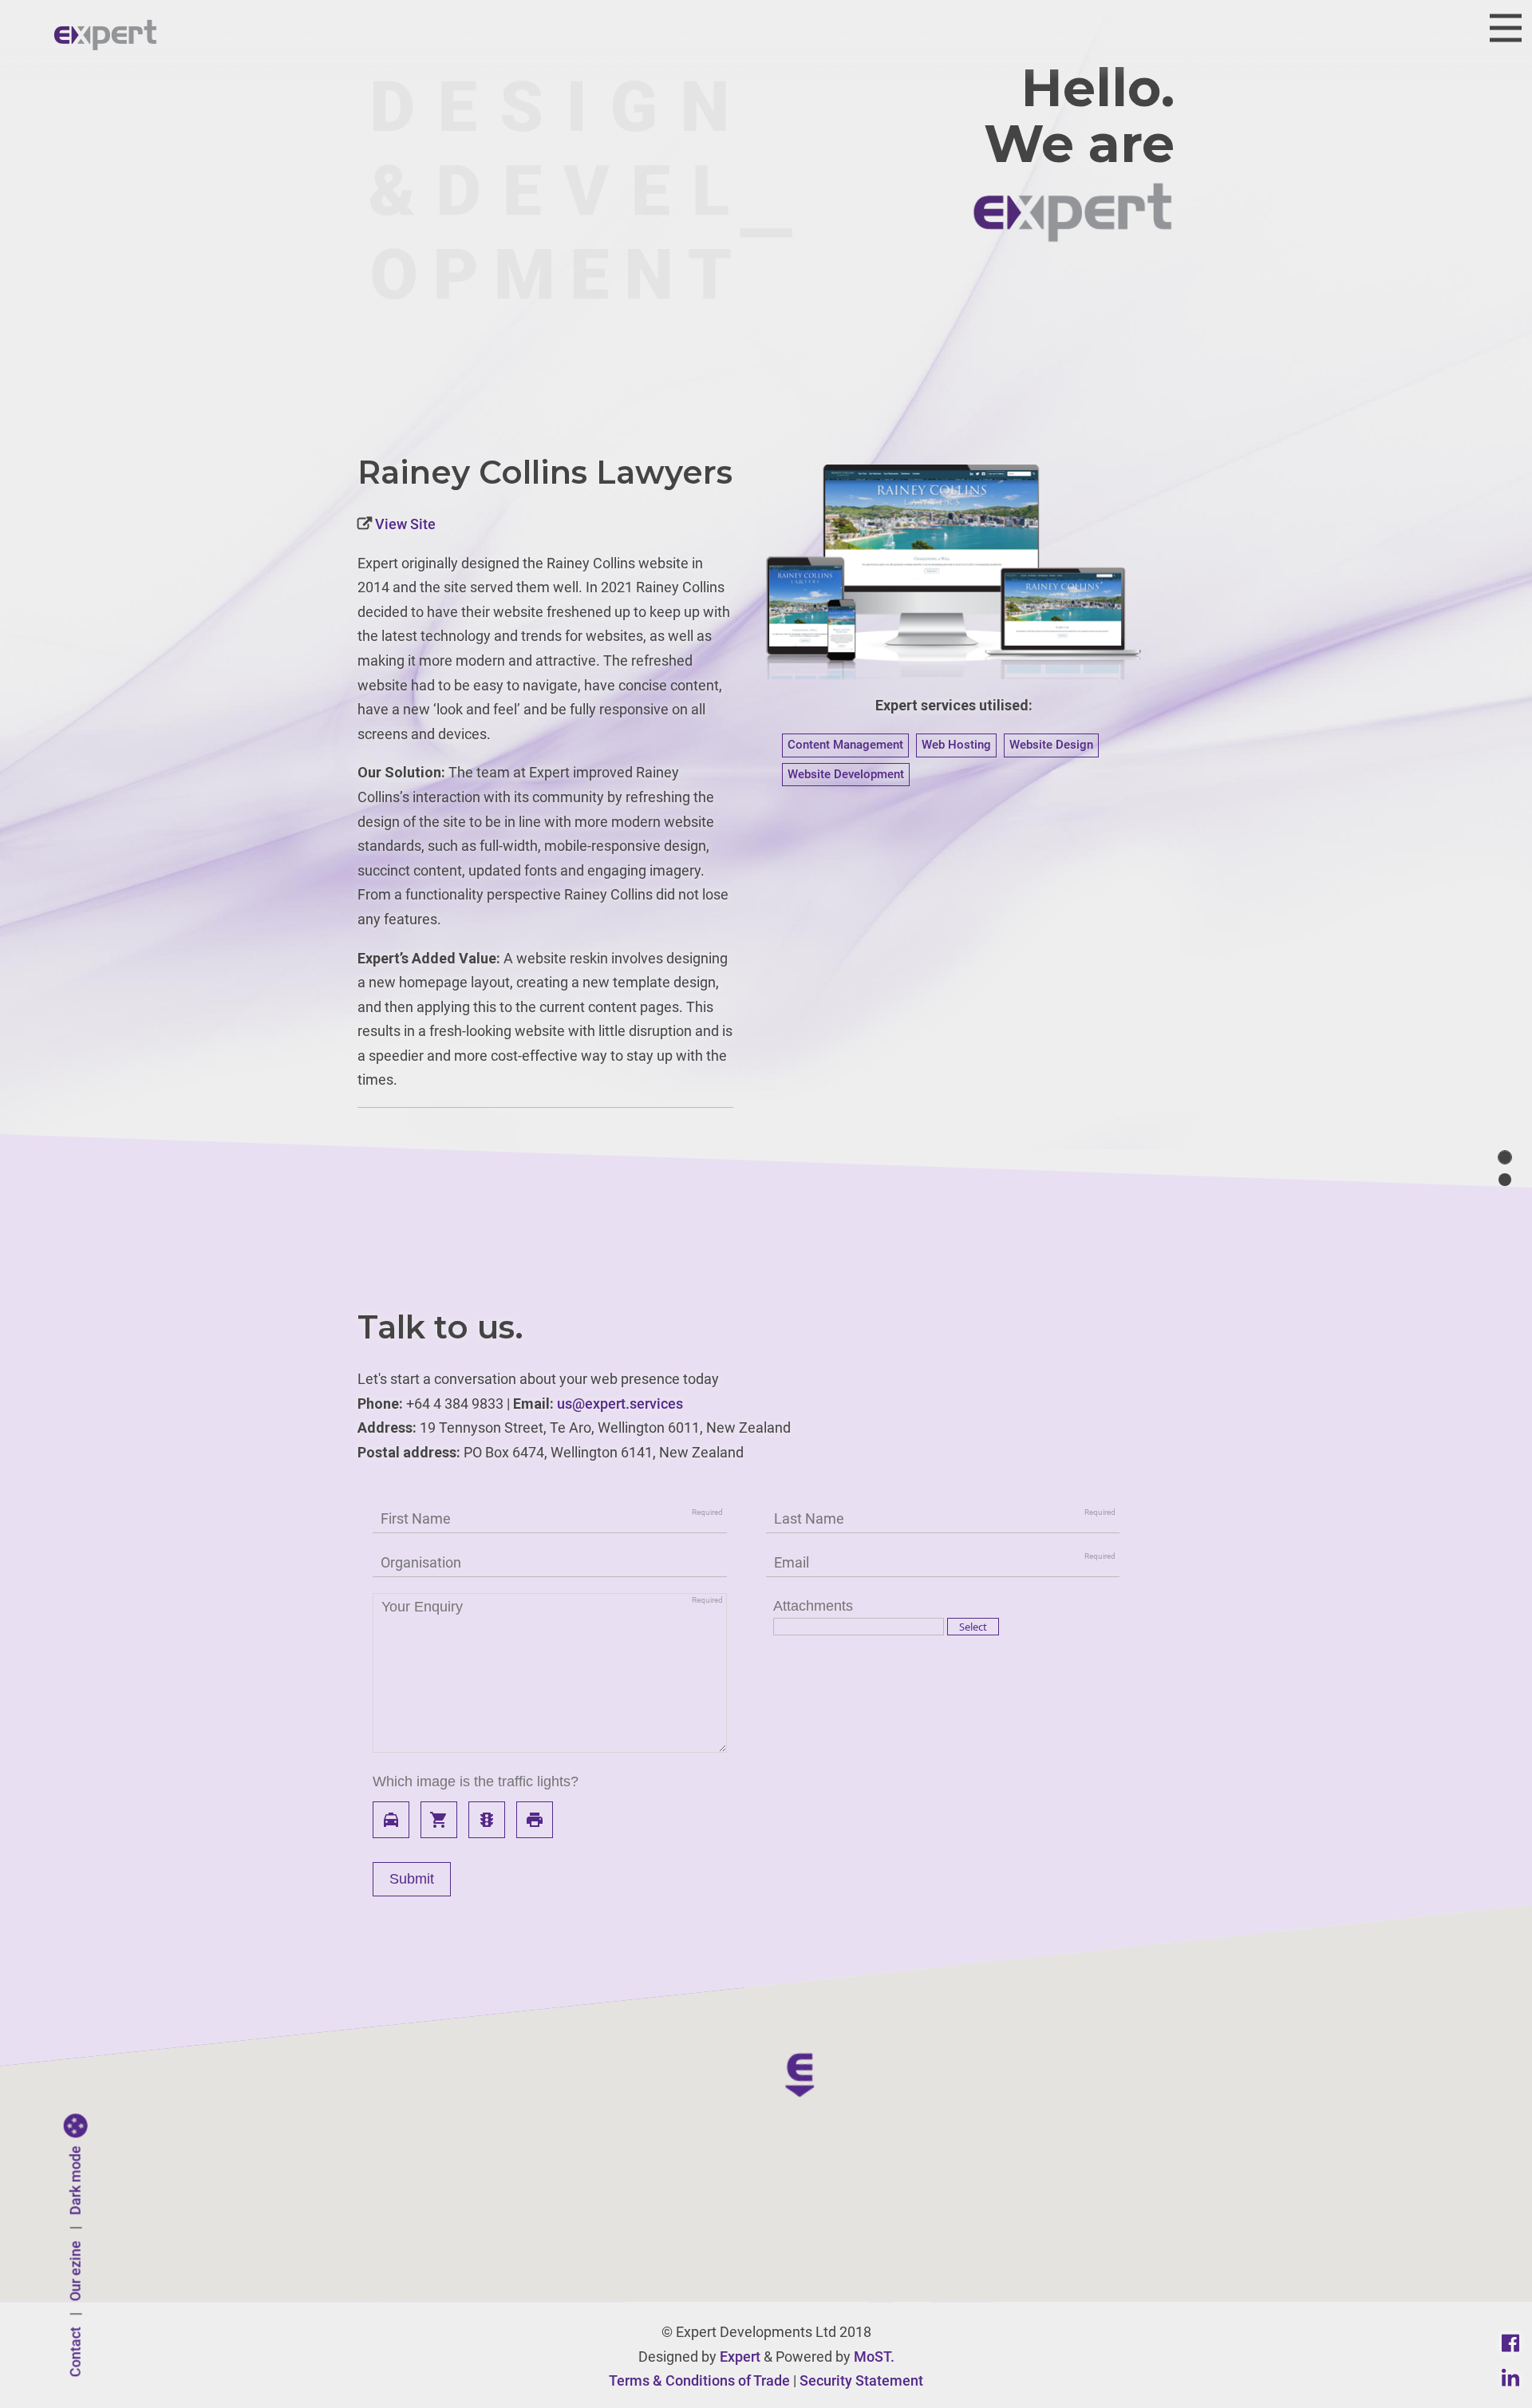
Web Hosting (956, 745)
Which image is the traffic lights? (476, 1781)
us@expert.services (620, 1404)
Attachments (813, 1606)
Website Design (1051, 745)
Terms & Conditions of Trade (699, 2380)
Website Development (846, 774)
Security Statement (861, 2380)
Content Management (845, 745)
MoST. (874, 2357)
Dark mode (75, 2181)
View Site (404, 524)
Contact (75, 2353)
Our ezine (75, 2272)
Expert (740, 2357)
